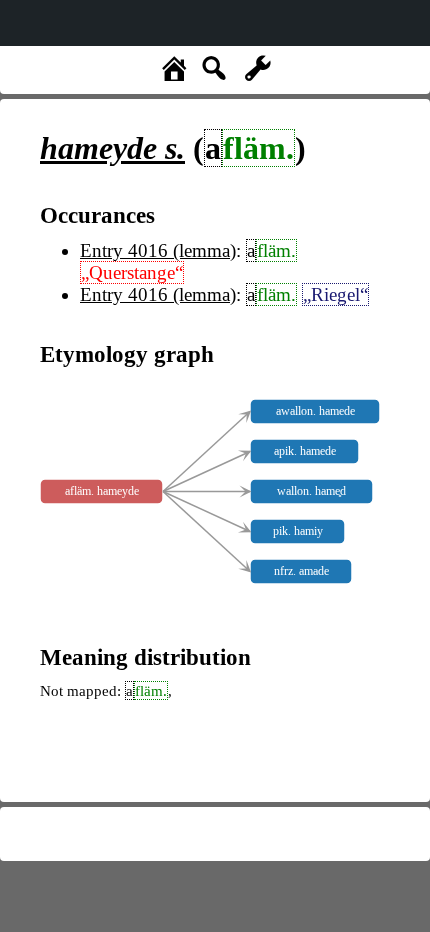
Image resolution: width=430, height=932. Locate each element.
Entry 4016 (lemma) (158, 250)
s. (112, 148)
